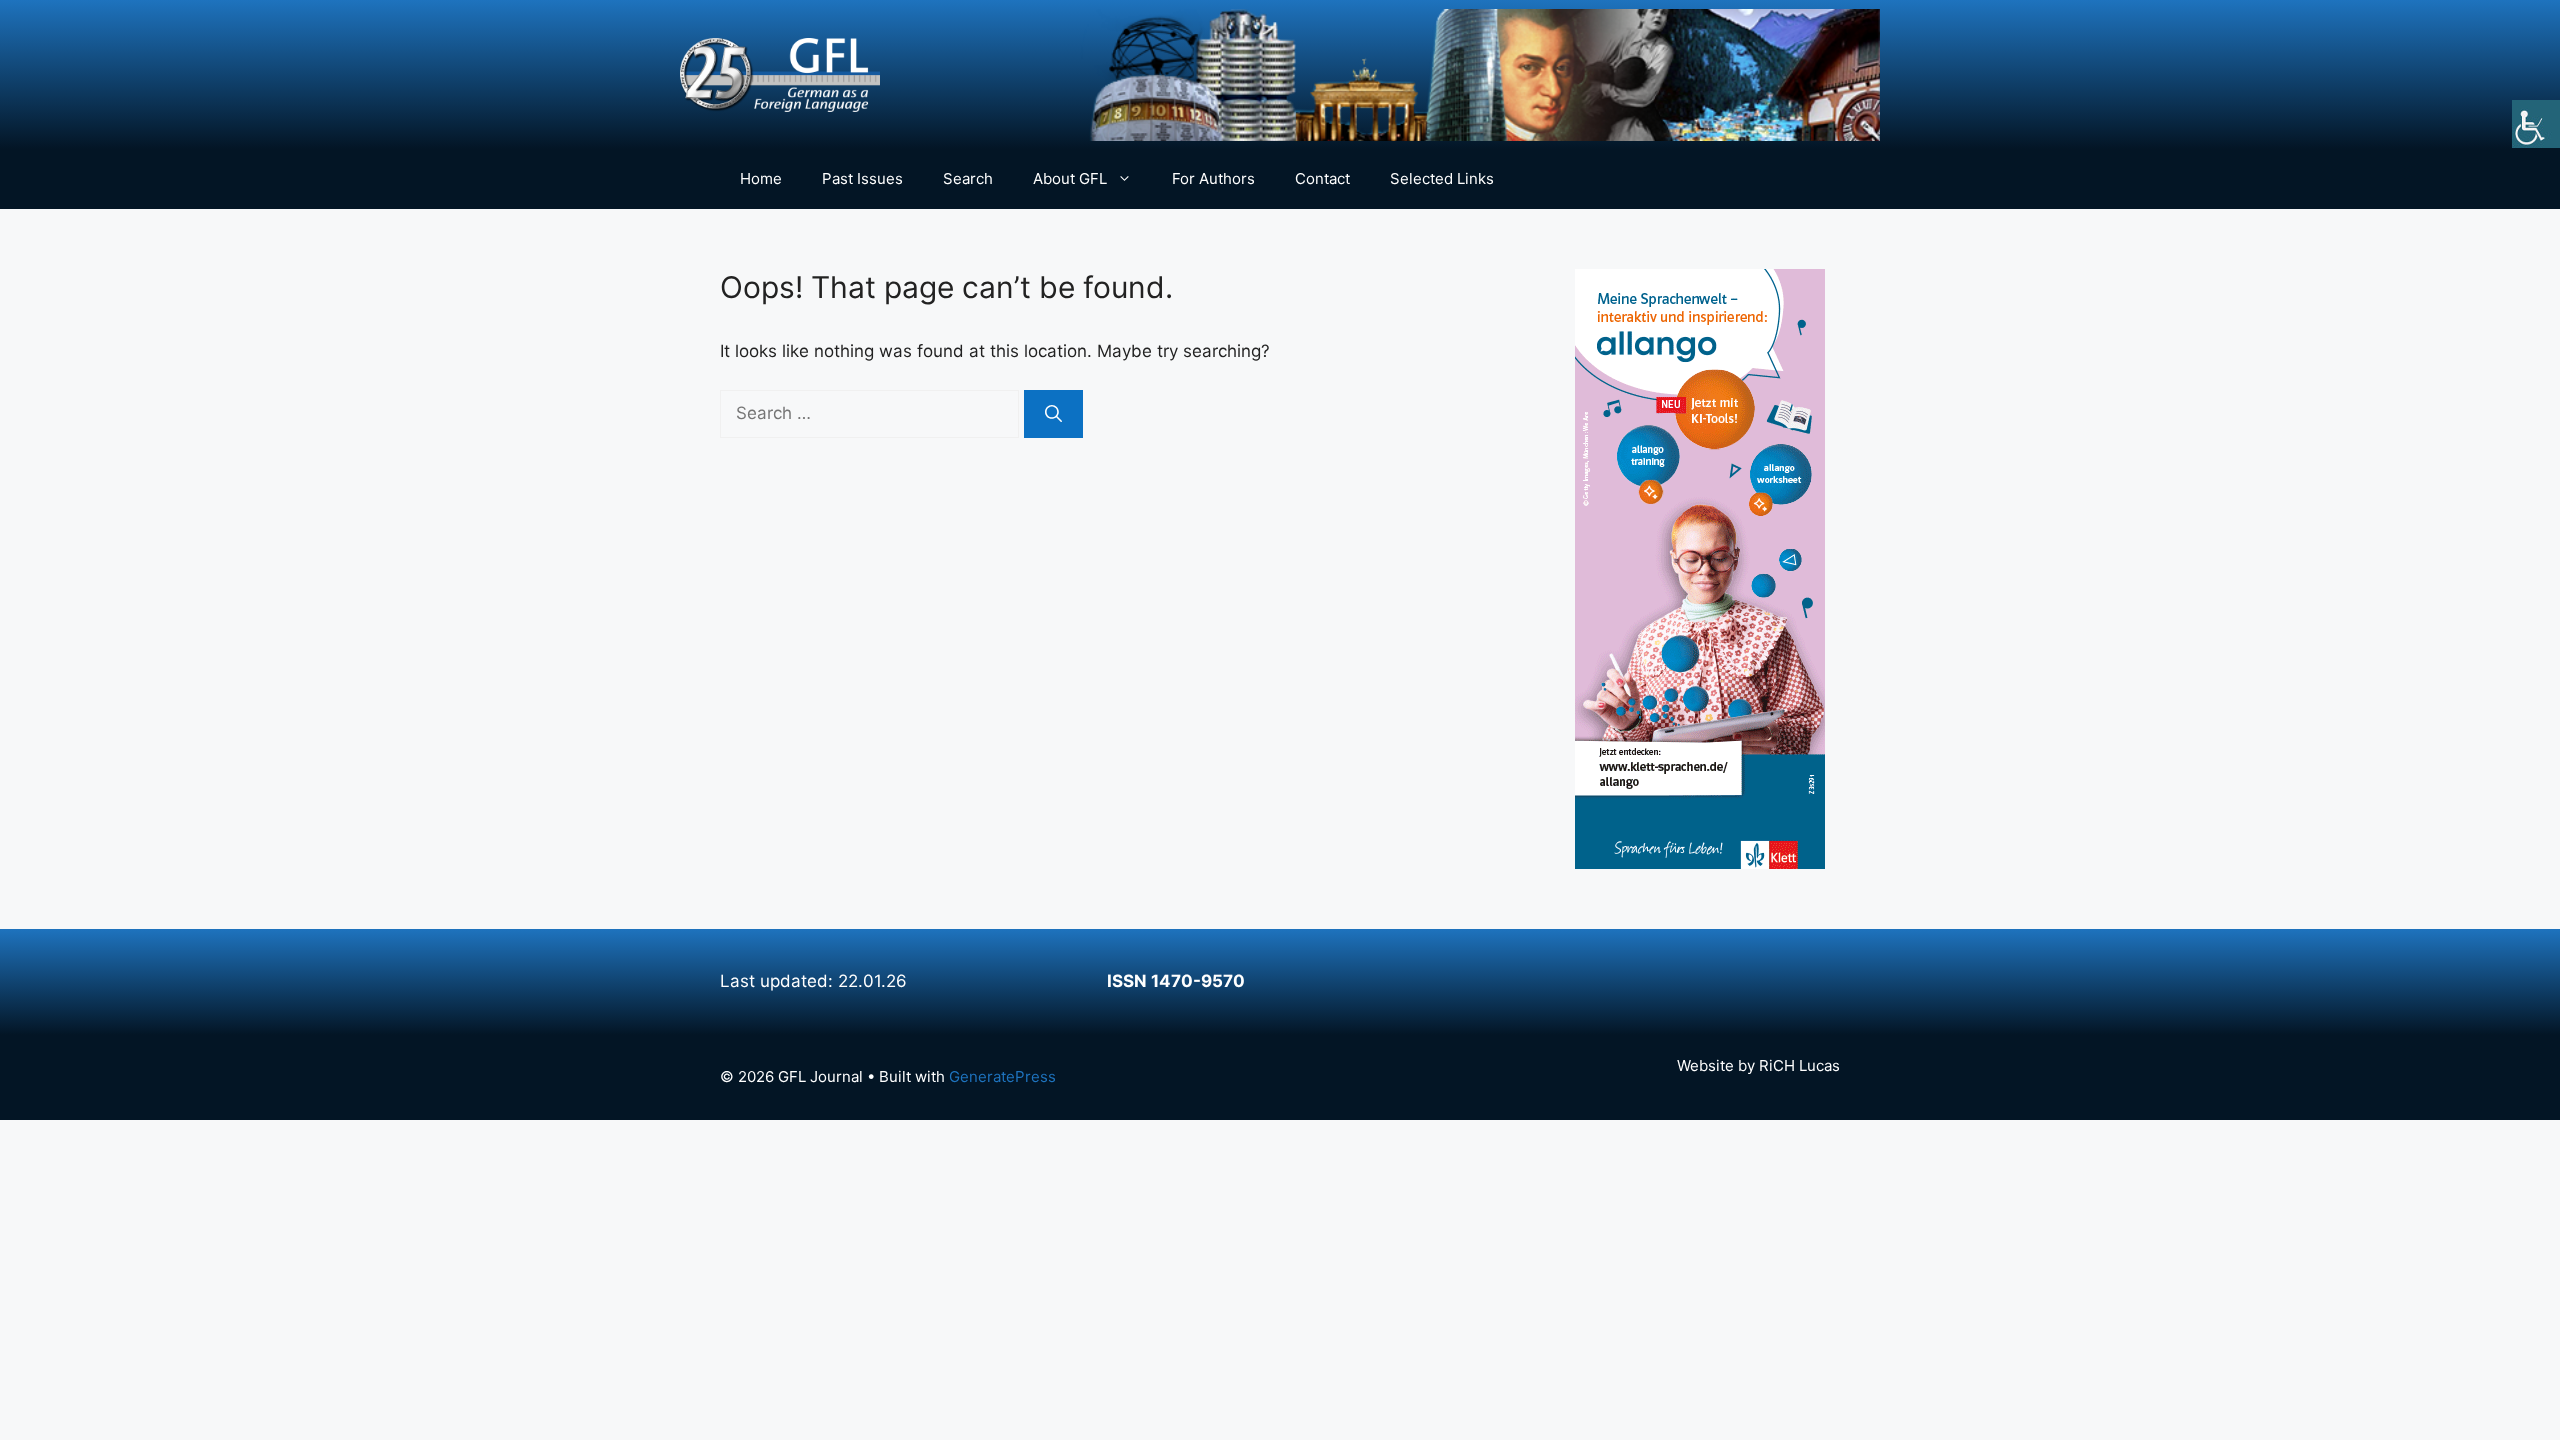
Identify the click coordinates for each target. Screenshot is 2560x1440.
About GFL (1070, 178)
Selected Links (1442, 178)
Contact (1322, 178)
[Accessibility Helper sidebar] (2536, 124)
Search (968, 178)
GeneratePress (1002, 1076)
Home (761, 178)
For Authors (1213, 178)
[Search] (1053, 414)
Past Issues (862, 178)
